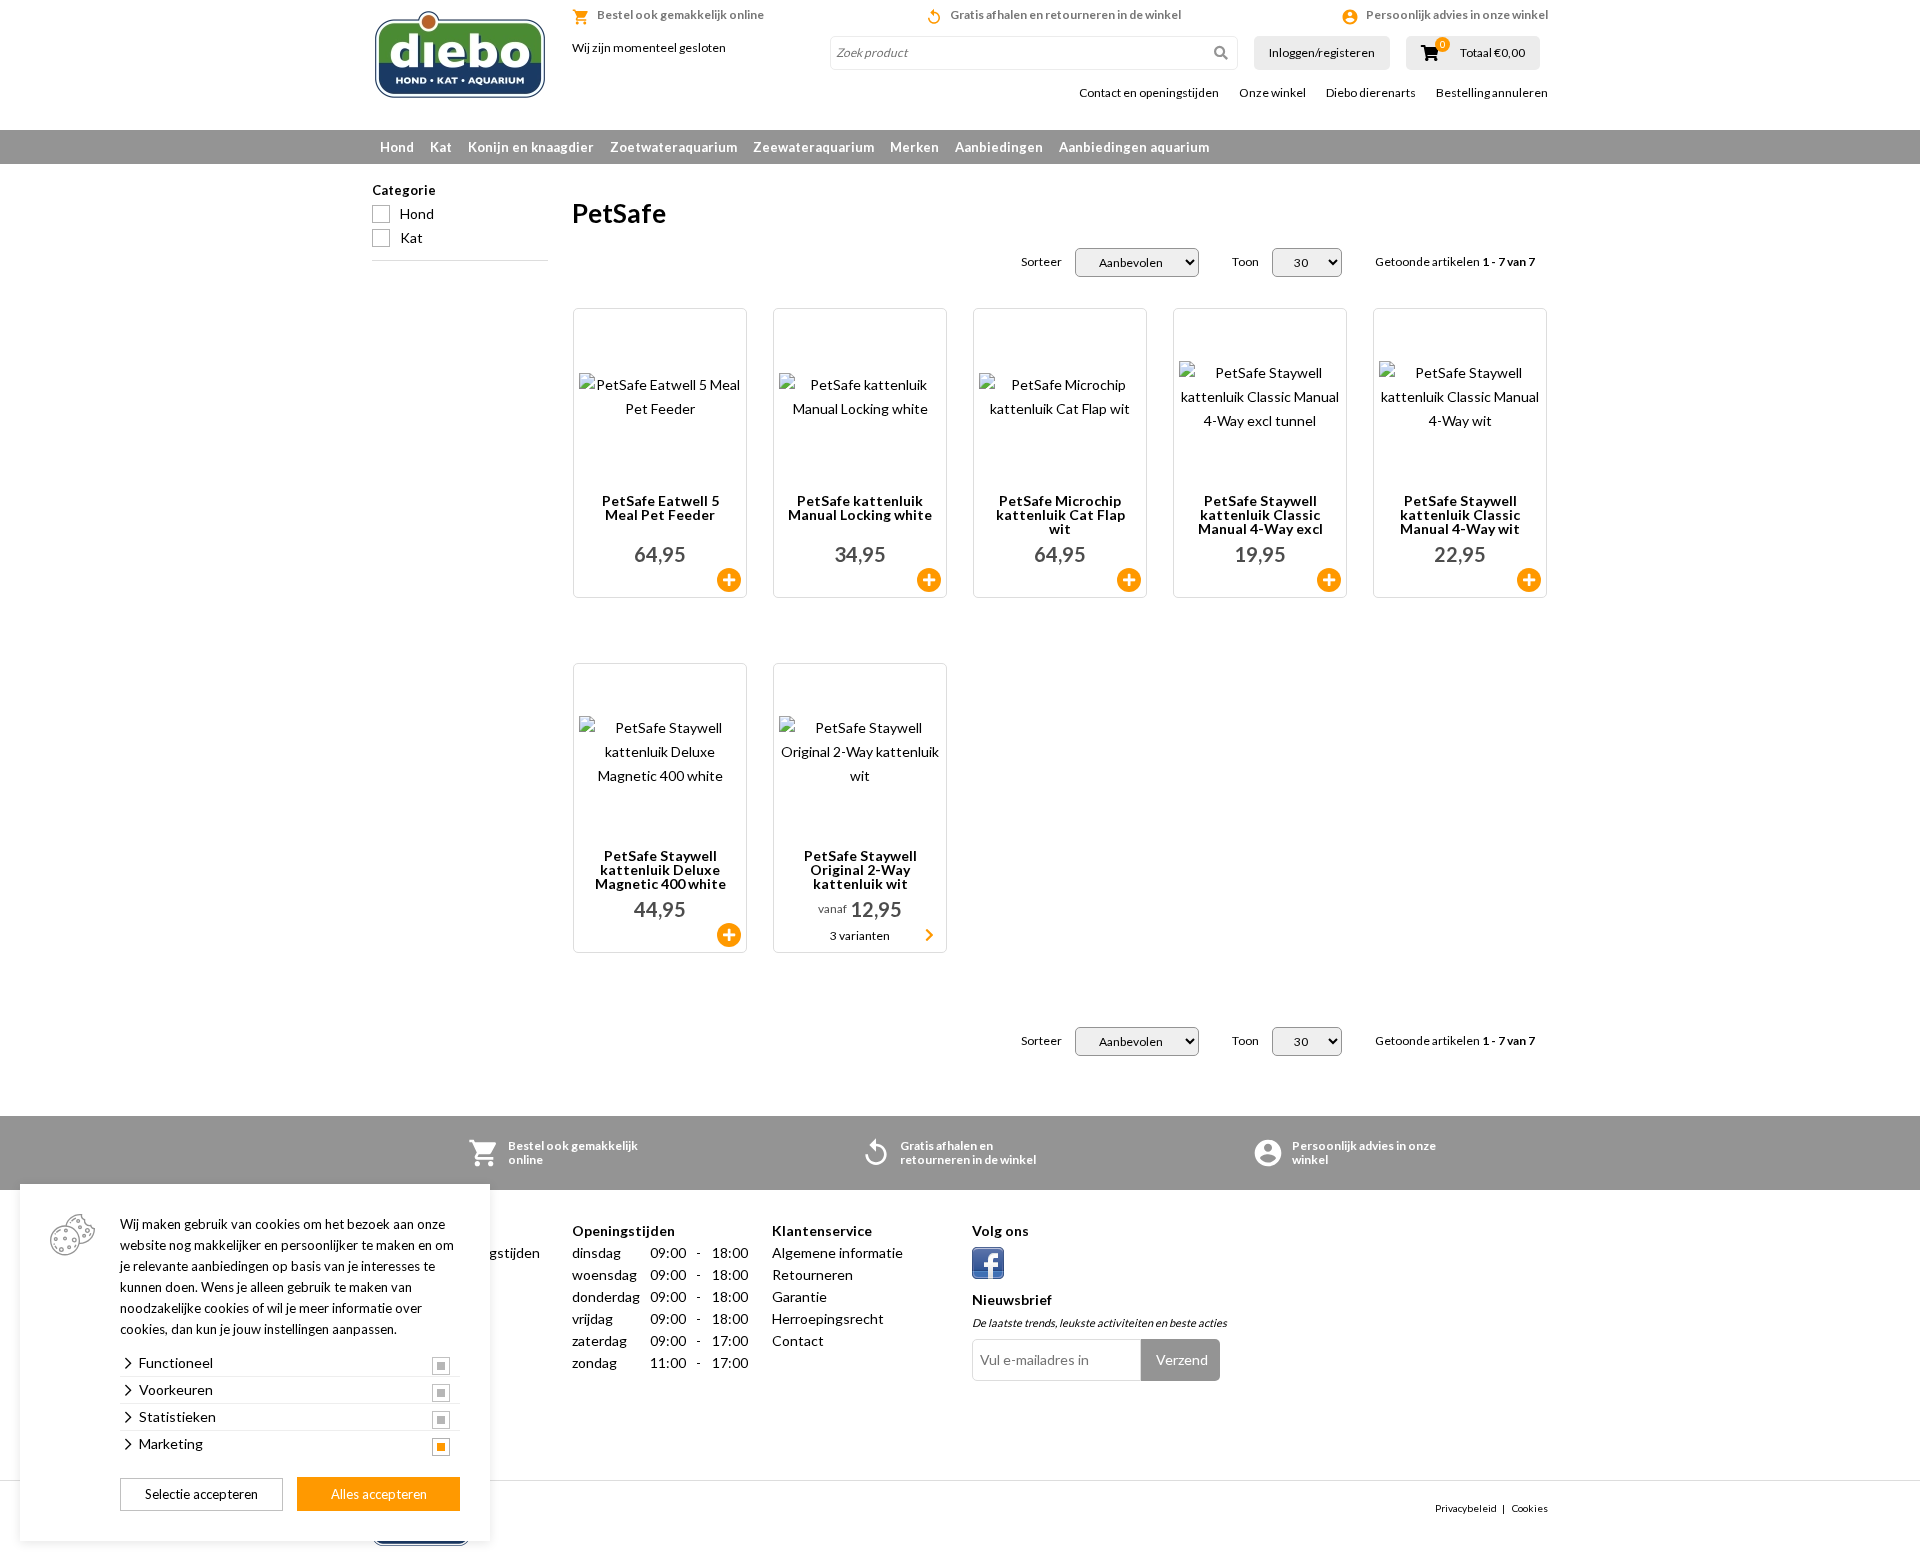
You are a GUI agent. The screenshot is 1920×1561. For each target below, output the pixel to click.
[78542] (929, 580)
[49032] (1129, 580)
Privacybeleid (1466, 1508)
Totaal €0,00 (1492, 53)
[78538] (729, 935)
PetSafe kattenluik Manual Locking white (860, 508)
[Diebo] (460, 54)
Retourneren (812, 1274)
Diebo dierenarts (1371, 93)
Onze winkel (1272, 93)
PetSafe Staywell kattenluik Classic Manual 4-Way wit (1460, 515)
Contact (798, 1340)
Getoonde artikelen (1455, 262)
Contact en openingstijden (1149, 93)
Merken (914, 147)
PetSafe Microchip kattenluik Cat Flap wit (1060, 515)
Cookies (1530, 1508)
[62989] (1529, 580)
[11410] (729, 580)
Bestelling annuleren (1492, 93)
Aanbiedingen (999, 147)
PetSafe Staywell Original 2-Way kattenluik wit (860, 870)
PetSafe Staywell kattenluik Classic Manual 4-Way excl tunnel (1260, 515)
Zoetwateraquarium (673, 147)
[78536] (1329, 580)
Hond (397, 147)
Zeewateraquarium (813, 147)
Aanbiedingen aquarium (1134, 147)
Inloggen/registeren (1322, 52)
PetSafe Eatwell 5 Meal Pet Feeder (660, 508)
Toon (1245, 262)
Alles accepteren (379, 1494)
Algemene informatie (837, 1252)
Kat (441, 147)
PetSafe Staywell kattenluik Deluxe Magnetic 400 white (660, 870)
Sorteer (1041, 262)
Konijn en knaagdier (531, 147)
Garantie (799, 1296)
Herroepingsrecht (828, 1318)
